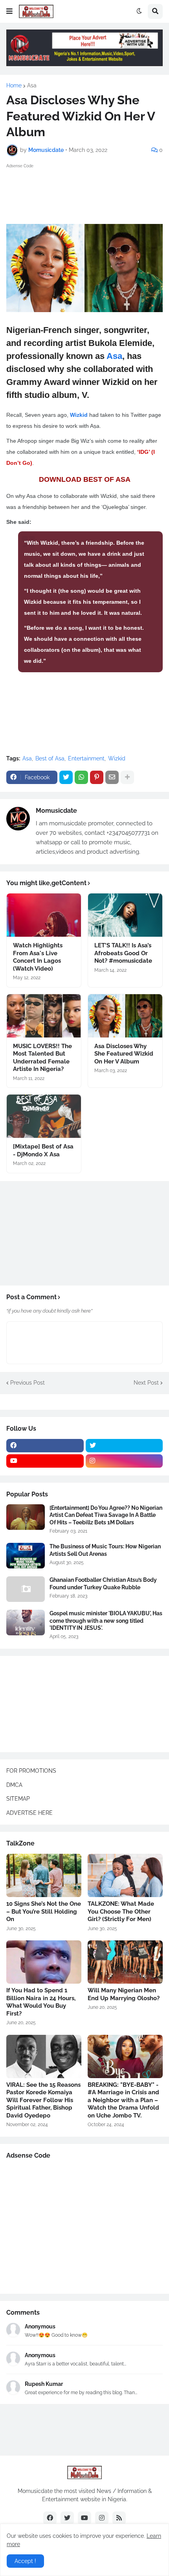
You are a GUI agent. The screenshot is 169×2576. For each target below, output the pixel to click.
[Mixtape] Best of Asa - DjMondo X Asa (43, 1150)
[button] (9, 11)
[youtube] (45, 1461)
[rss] (119, 2518)
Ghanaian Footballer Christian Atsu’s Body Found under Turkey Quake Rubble (103, 1583)
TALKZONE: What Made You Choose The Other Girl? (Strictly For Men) (121, 1911)
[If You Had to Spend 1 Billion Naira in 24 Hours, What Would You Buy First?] (44, 1962)
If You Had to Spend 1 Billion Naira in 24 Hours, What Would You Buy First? (41, 2002)
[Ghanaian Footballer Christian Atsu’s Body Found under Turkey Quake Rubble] (26, 1589)
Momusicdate (56, 811)
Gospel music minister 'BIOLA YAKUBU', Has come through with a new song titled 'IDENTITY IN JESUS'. (106, 1620)
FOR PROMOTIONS (31, 1771)
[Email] (112, 777)
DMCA (14, 1785)
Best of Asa (50, 758)
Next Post (146, 1383)
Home (14, 85)
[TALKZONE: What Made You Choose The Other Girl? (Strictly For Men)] (125, 1875)
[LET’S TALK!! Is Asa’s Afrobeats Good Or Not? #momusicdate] (125, 915)
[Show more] (127, 777)
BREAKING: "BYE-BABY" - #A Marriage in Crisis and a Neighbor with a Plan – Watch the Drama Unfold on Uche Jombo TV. (123, 2100)
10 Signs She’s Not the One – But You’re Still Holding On (44, 1911)
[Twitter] (66, 777)
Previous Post (28, 1383)
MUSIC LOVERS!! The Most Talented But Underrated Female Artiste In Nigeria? (42, 1058)
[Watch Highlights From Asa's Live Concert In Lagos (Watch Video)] (44, 915)
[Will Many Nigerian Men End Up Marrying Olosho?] (125, 1962)
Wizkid (79, 415)
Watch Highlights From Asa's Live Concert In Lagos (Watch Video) (38, 957)
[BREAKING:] (125, 2056)
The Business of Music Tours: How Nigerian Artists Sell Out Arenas (105, 1550)
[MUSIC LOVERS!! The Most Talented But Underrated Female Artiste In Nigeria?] (44, 1016)
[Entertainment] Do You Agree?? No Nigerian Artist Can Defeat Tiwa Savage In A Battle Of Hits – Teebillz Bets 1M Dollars (106, 1515)
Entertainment (86, 758)
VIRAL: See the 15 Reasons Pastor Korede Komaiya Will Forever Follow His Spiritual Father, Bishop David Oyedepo (43, 2100)
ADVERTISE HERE (29, 1813)
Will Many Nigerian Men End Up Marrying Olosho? (124, 1994)
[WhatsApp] (81, 777)
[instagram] (124, 1461)
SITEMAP (18, 1799)
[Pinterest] (97, 777)
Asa (32, 85)
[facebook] (45, 1446)
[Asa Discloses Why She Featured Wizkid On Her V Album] (125, 1016)
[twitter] (124, 1446)
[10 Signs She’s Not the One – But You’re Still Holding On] (44, 1875)
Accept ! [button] (25, 2561)
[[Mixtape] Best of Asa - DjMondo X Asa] (44, 1116)
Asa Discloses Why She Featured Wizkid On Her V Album (124, 1054)
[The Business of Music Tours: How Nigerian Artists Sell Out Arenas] (26, 1556)
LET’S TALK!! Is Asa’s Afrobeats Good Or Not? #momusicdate (123, 953)
